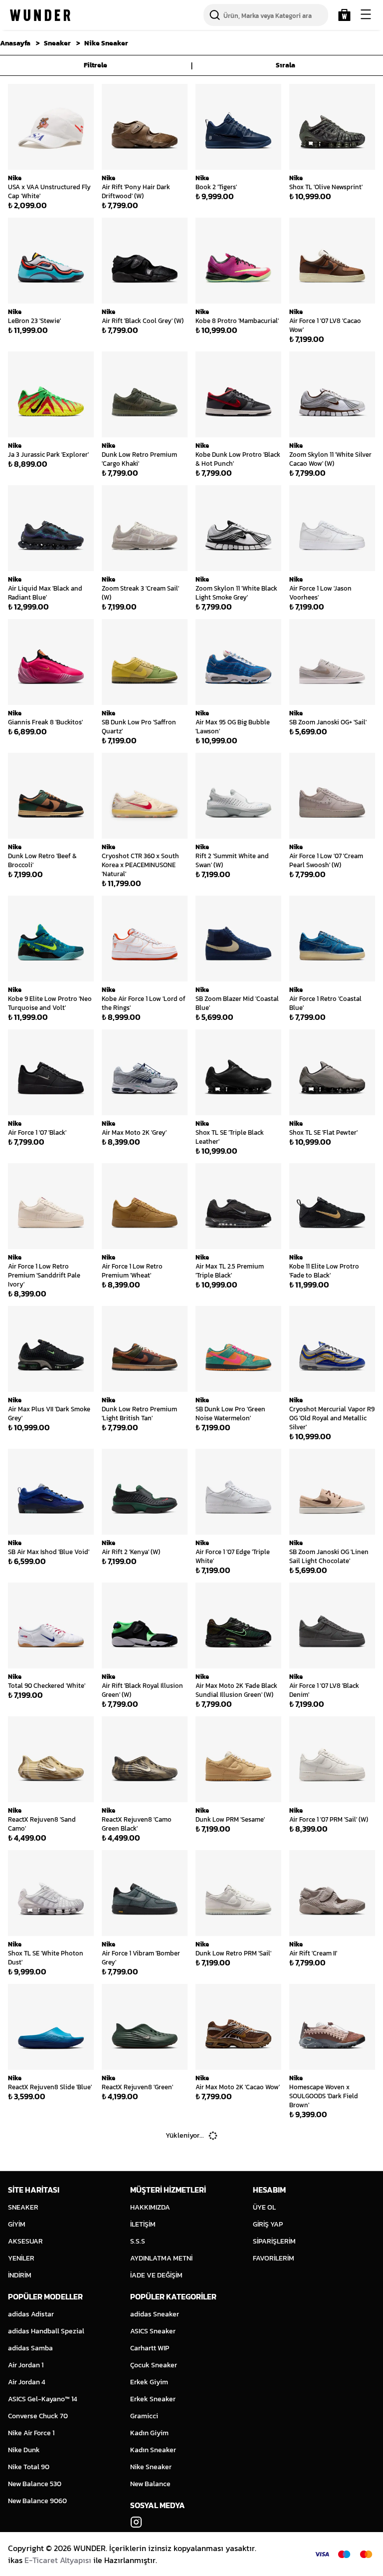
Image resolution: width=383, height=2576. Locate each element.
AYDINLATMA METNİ (161, 2258)
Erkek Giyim (149, 2382)
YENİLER (21, 2258)
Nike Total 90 (29, 2467)
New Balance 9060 (37, 2501)
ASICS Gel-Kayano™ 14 (43, 2399)
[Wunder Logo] (40, 15)
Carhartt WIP (150, 2348)
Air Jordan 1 (26, 2365)
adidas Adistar (31, 2314)
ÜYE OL (264, 2207)
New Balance (150, 2484)
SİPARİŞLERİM (274, 2241)
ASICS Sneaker (153, 2331)
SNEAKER (23, 2207)
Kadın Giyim (149, 2433)
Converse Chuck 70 (38, 2416)
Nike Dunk (24, 2450)
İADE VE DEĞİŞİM (156, 2275)
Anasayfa (15, 43)
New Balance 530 (35, 2484)
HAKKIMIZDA (150, 2207)
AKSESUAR (25, 2241)
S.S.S (138, 2241)
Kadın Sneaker (153, 2450)
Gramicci (144, 2416)
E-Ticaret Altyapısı (58, 2560)
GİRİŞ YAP (268, 2224)
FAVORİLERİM (274, 2258)
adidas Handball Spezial (46, 2331)
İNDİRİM (20, 2275)
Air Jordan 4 (27, 2382)
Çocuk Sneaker (154, 2365)
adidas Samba (30, 2348)
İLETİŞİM (143, 2224)
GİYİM (17, 2224)
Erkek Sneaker (153, 2399)
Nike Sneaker (106, 43)
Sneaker (57, 43)
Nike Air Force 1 (31, 2433)
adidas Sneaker (155, 2314)
